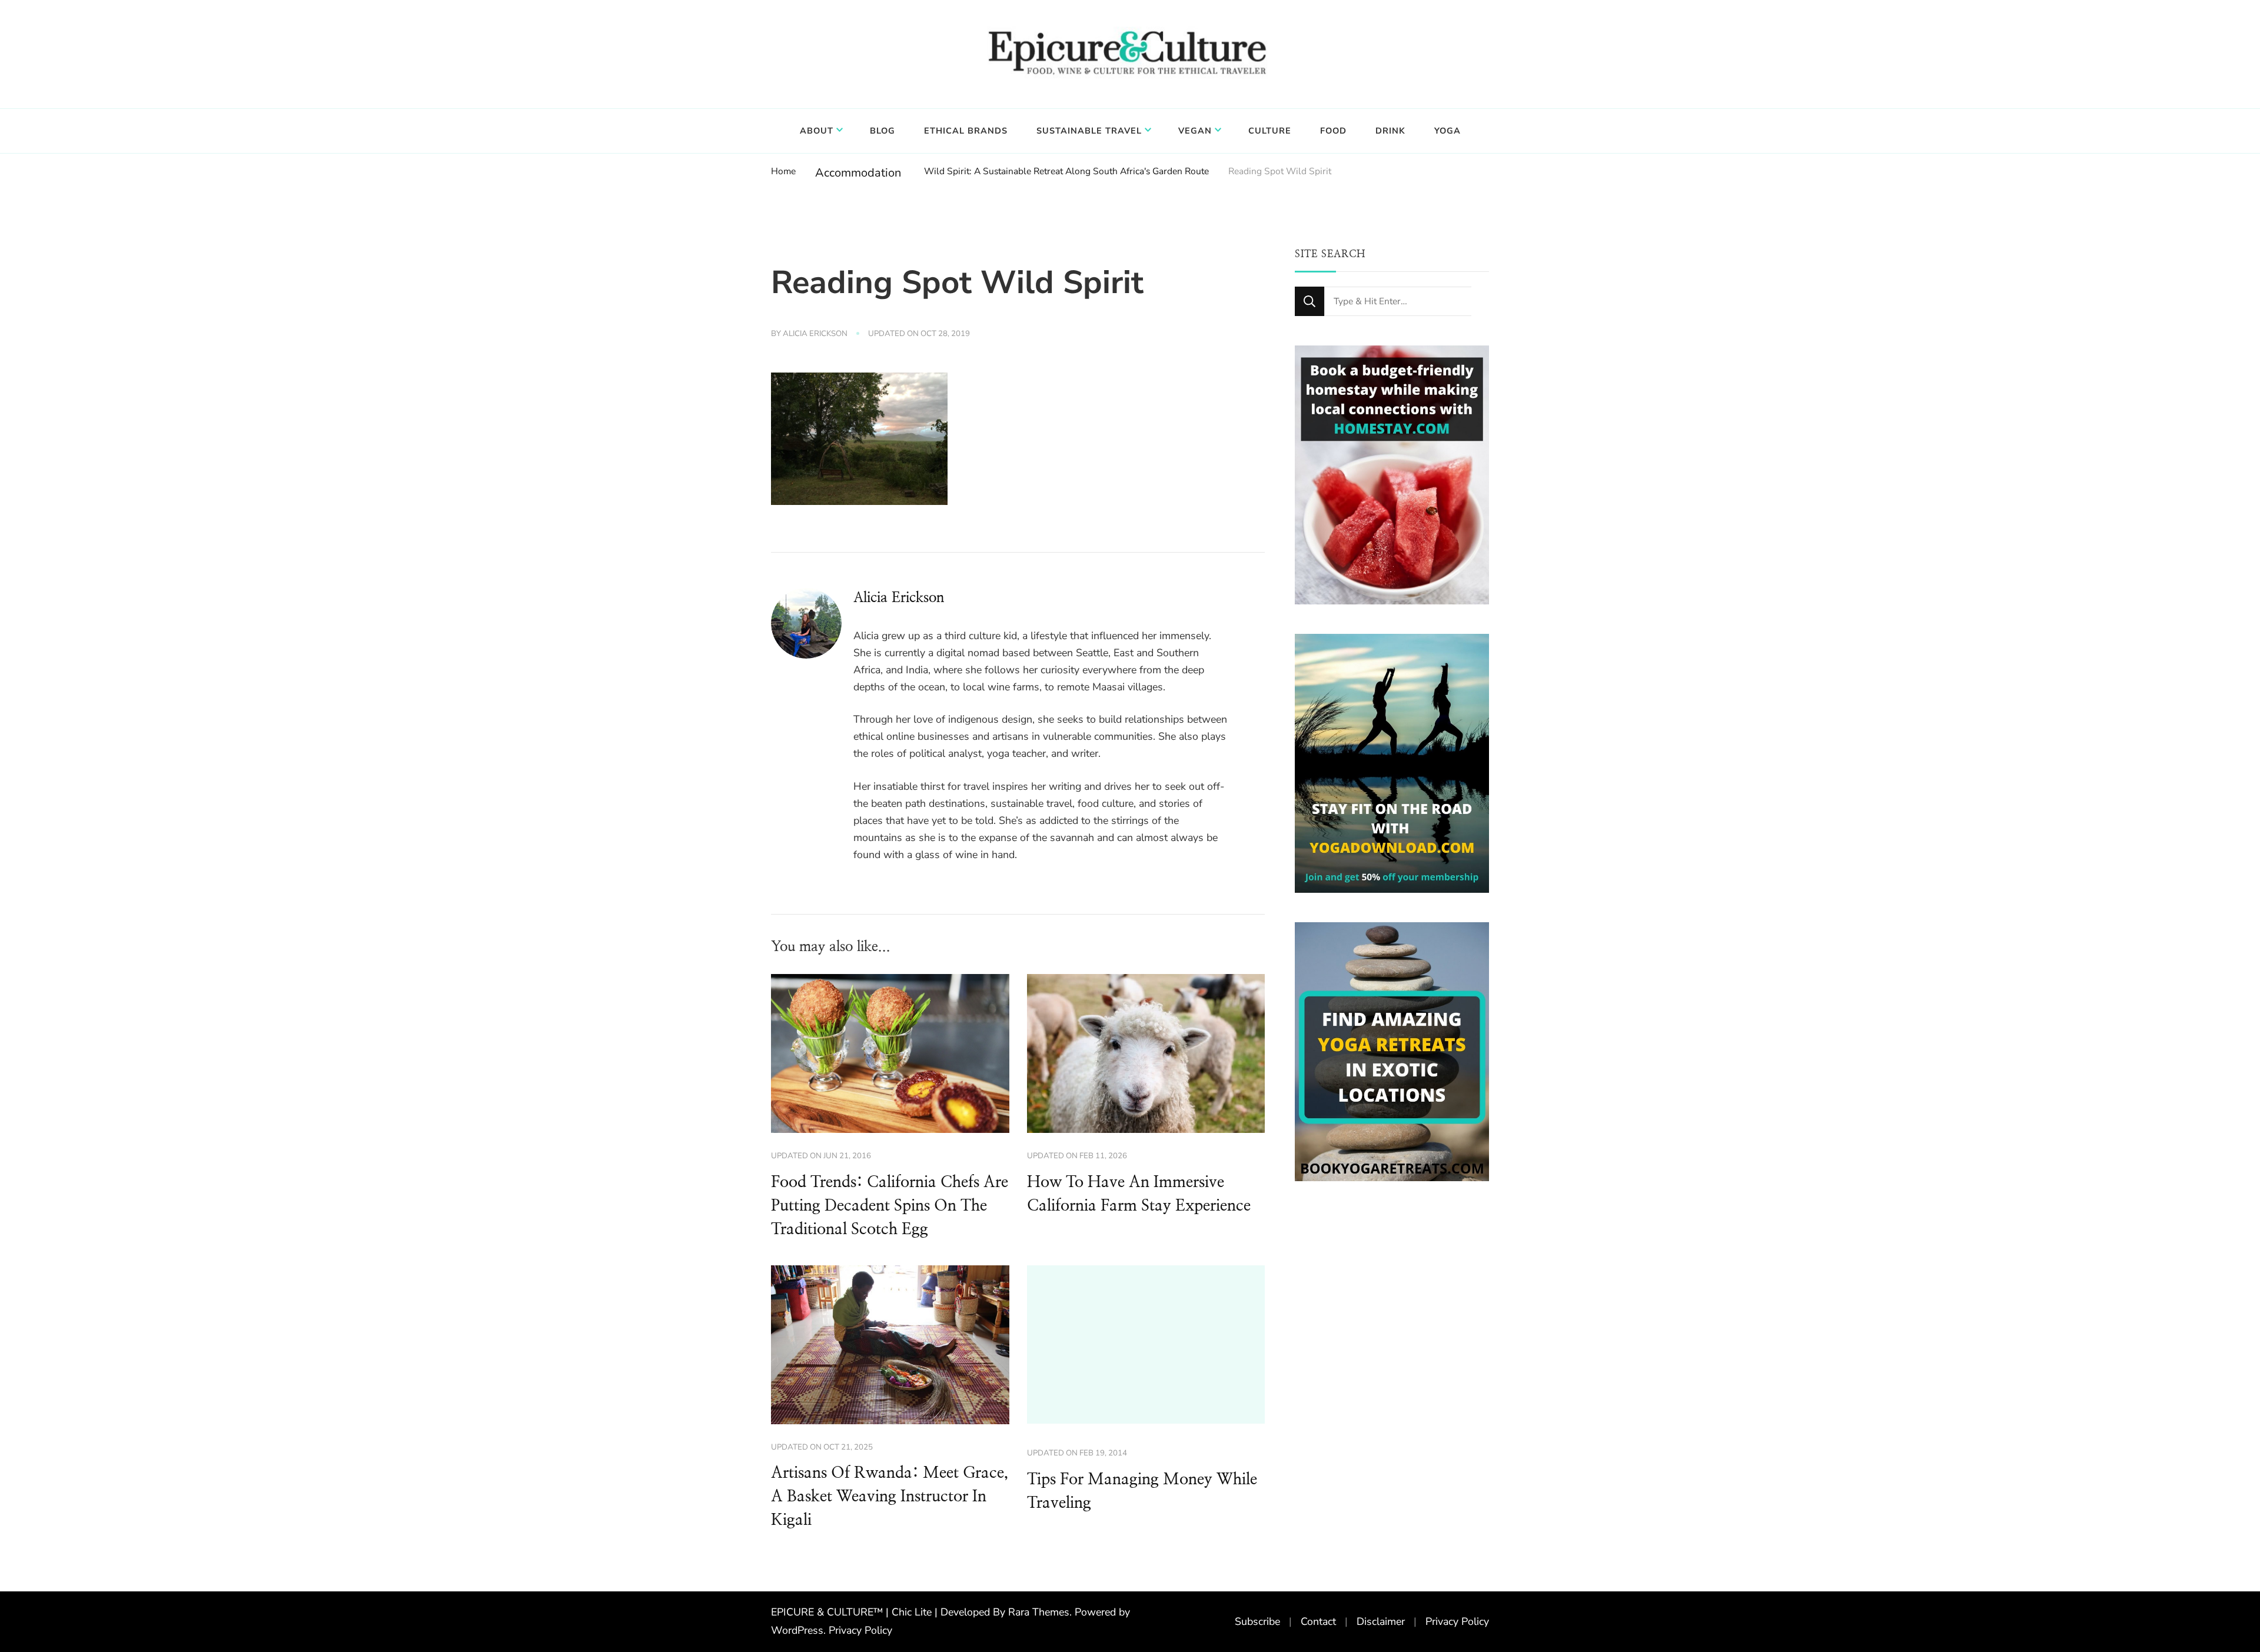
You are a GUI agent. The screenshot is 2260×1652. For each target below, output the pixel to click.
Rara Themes (1039, 1612)
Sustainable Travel (1089, 131)
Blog (883, 131)
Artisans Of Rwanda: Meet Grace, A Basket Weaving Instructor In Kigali (890, 1497)
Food (1333, 131)
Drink (1390, 131)
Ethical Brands (966, 131)
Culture (1270, 131)
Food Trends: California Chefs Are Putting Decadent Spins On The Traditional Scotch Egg (890, 1206)
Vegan (1195, 131)
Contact (1318, 1621)
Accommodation (858, 173)
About (817, 131)
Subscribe (1257, 1621)
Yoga (1448, 131)
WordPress (797, 1630)
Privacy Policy (860, 1630)
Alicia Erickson (815, 334)
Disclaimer (1381, 1621)
